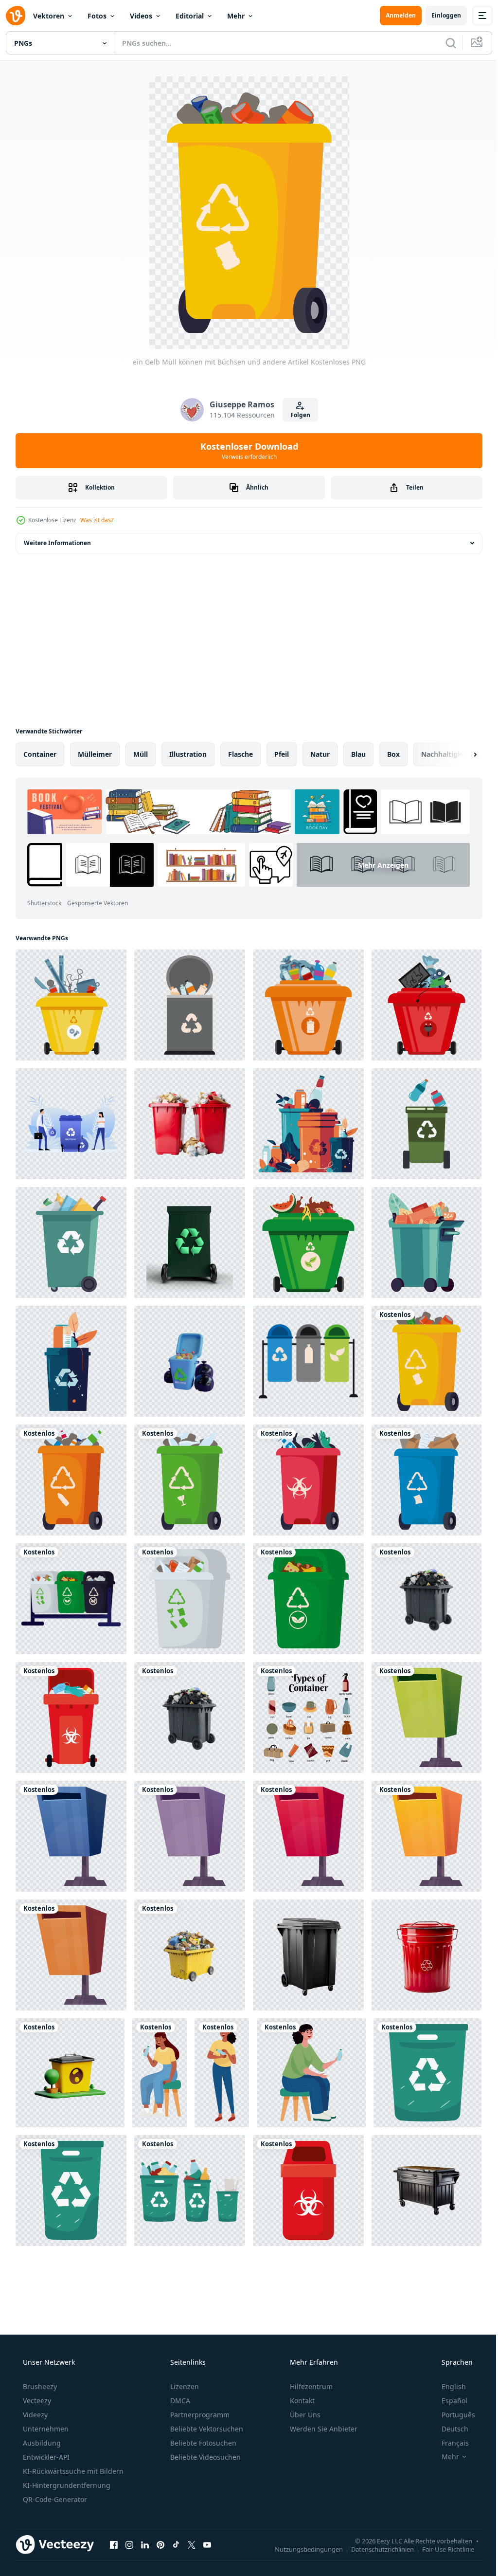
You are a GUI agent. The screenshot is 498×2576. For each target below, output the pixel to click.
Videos (141, 16)
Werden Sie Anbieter (323, 2429)
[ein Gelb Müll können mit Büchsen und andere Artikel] (427, 1361)
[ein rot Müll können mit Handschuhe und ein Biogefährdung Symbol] (71, 1717)
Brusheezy (39, 2386)
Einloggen (439, 15)
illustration (188, 754)
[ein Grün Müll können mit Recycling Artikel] (71, 1242)
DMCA (179, 2401)
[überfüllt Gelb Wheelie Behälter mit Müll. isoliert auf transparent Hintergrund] (190, 1955)
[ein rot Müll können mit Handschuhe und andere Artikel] (308, 1480)
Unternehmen (45, 2429)
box (393, 754)
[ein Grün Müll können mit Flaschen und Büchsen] (190, 1480)
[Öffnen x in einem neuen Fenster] (192, 2544)
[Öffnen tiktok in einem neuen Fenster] (176, 2544)
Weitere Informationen (57, 543)
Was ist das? (97, 520)
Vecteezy (36, 2401)
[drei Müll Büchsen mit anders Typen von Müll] (71, 1599)
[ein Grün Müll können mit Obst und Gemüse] (308, 1242)
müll (141, 754)
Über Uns (304, 2415)
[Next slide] (460, 754)
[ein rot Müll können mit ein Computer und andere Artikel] (427, 1005)
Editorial (190, 16)
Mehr (236, 16)
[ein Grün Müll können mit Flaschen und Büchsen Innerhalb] (427, 1124)
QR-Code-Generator (54, 2499)
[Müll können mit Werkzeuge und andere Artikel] (71, 1005)
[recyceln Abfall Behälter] (71, 1124)
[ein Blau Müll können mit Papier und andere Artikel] (427, 1480)
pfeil (282, 754)
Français (449, 2443)
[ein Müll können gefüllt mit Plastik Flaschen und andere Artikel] (71, 1480)
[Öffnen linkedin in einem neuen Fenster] (145, 2544)
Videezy (34, 2415)
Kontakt (301, 2401)
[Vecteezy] (16, 16)
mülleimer (95, 754)
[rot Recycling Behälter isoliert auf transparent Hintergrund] (427, 1955)
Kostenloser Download (245, 451)
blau (358, 754)
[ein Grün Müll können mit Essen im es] (308, 1599)
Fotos (97, 16)
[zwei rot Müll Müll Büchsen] (190, 1124)
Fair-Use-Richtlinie (441, 2549)
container (40, 754)
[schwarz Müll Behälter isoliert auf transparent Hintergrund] (308, 1955)
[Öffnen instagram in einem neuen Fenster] (129, 2544)
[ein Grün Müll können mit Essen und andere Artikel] (427, 1242)
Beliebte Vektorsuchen (206, 2429)
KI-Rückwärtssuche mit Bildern (72, 2471)
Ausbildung (41, 2443)
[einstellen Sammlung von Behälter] (308, 1717)
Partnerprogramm (199, 2415)
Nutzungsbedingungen (302, 2549)
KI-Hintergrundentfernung (66, 2485)
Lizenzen (184, 2386)
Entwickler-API (45, 2457)
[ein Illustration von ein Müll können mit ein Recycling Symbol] (71, 1361)
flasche (240, 754)
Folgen (296, 415)
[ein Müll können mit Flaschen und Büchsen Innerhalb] (190, 1005)
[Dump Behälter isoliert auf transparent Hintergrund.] (427, 2191)
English (447, 2386)
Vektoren (49, 16)
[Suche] (444, 43)
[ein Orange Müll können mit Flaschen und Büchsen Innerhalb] (308, 1005)
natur (320, 754)
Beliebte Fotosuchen (202, 2443)
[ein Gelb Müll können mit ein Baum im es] (70, 2073)
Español (448, 2401)
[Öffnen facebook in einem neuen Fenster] (114, 2544)
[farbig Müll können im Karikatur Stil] (427, 1717)
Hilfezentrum (310, 2386)
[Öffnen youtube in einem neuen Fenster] (207, 2544)
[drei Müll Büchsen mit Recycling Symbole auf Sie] (308, 1361)
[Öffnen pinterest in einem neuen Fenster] (160, 2544)
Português (452, 2415)
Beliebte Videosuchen (205, 2457)
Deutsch (449, 2429)
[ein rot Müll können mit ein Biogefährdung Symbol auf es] (308, 2191)
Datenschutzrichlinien (375, 2549)
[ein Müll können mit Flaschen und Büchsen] (308, 1124)
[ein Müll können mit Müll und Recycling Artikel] (190, 1599)
